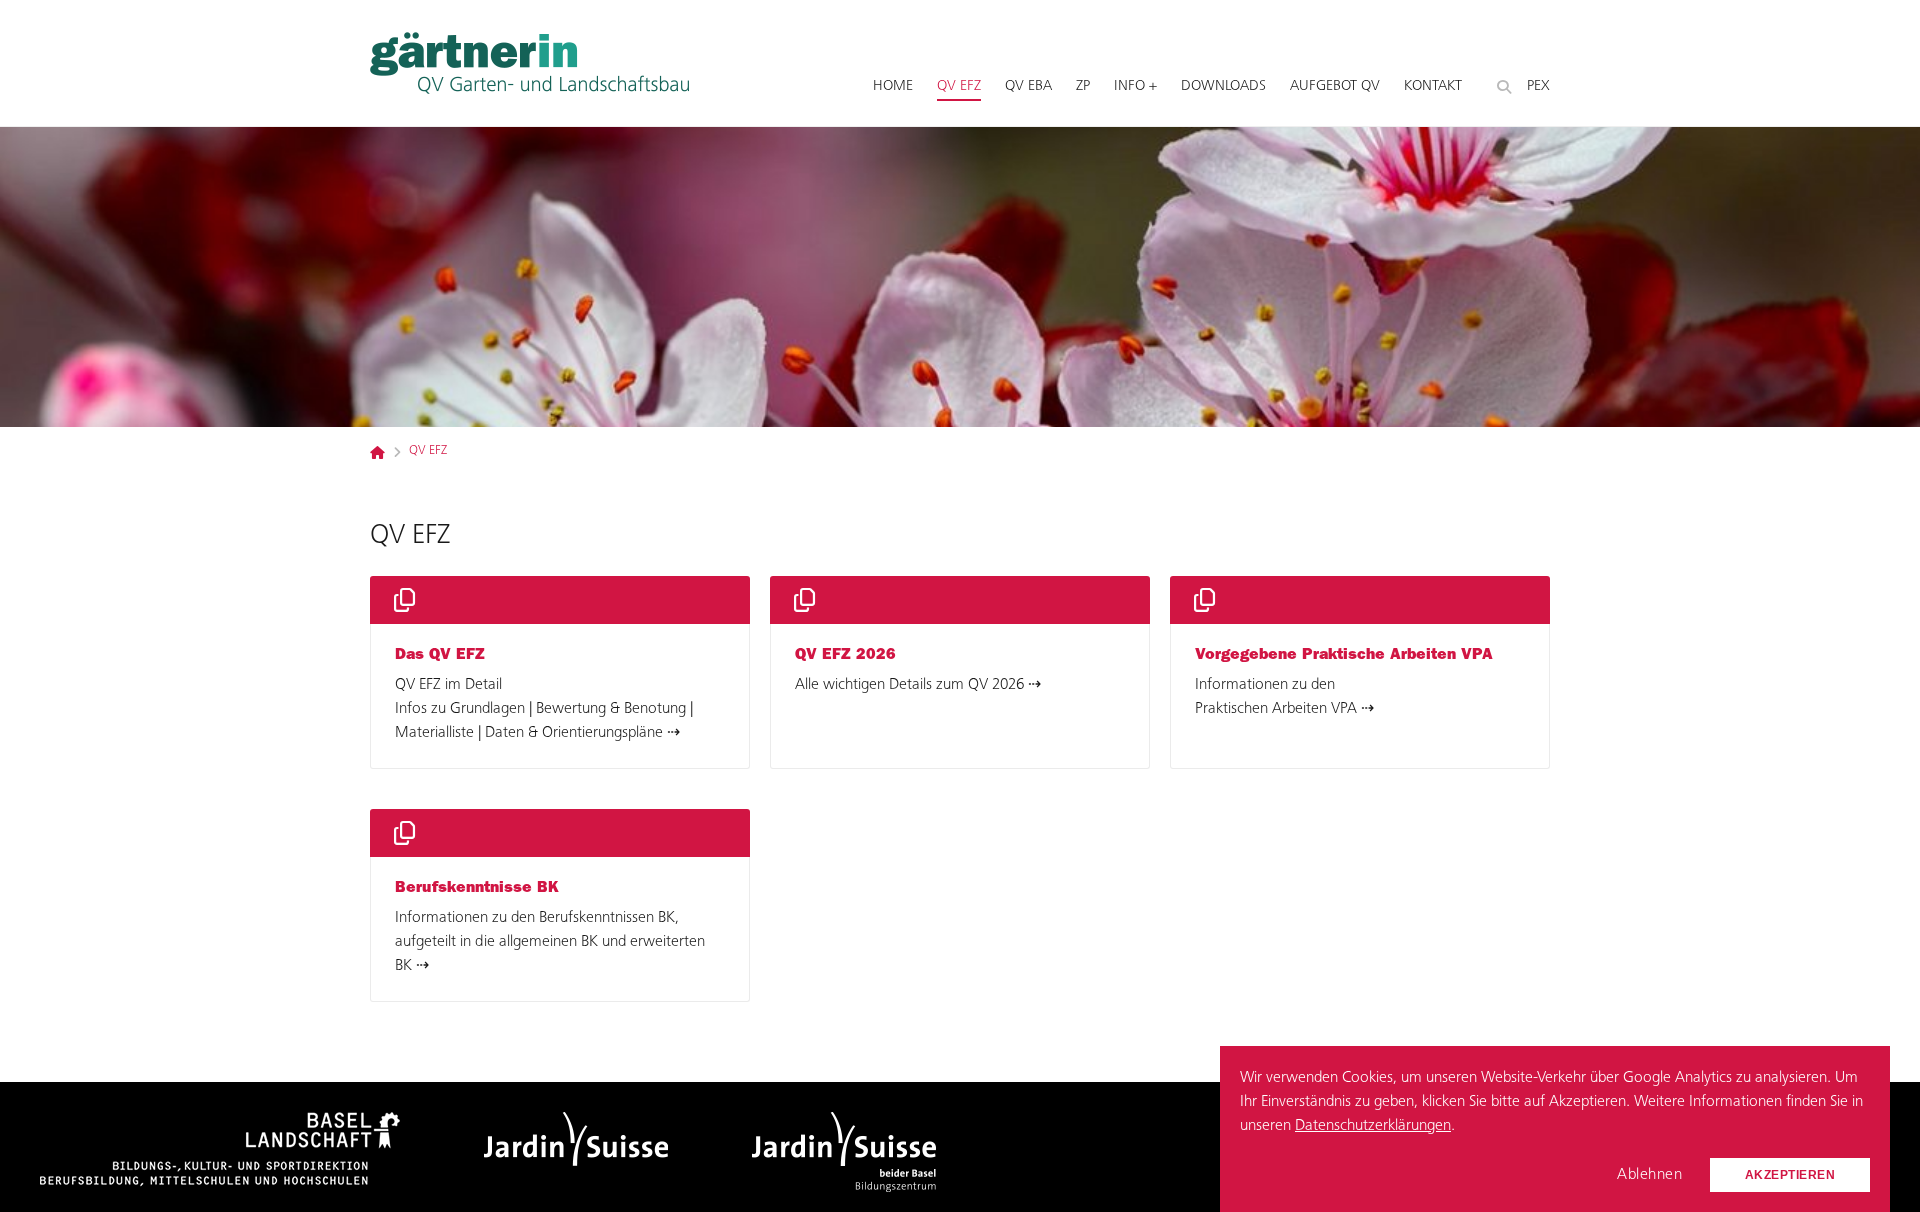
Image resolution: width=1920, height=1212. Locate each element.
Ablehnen (1649, 1175)
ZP (1083, 86)
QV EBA (1028, 86)
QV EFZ (959, 86)
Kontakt (1433, 86)
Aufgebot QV (1335, 86)
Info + (1135, 86)
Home (893, 86)
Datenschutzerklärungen (1373, 1126)
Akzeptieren (1790, 1175)
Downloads (1223, 86)
